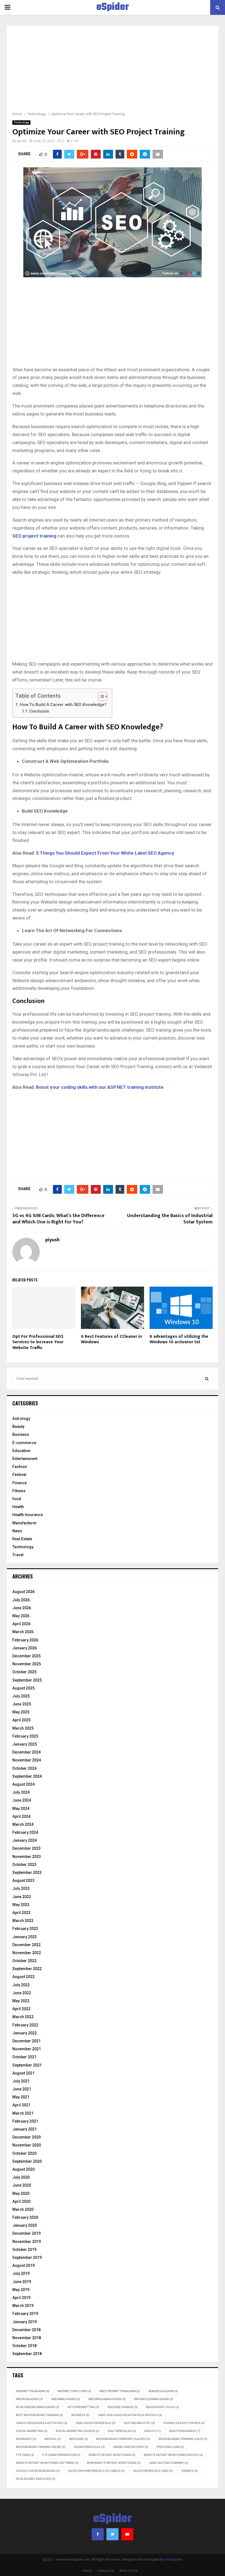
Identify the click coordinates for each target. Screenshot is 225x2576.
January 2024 (25, 1840)
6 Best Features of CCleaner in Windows (111, 1339)
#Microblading (29, 2399)
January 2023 (25, 1937)
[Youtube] (127, 2534)
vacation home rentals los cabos (96, 2471)
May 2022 (21, 2001)
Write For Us (129, 2571)
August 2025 (23, 1688)
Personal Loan (170, 2447)
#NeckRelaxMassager (107, 2399)
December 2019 (26, 2233)
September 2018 (27, 2354)
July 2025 (21, 1696)
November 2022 (27, 1953)
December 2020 (26, 2137)
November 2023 (27, 1857)
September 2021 (27, 2065)
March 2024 (23, 1824)
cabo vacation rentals (95, 2423)
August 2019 (23, 2265)
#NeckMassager (66, 2399)
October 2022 (24, 1961)
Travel (18, 1555)
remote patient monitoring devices (173, 2455)
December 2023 (26, 1848)
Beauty (18, 1427)
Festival (19, 1475)
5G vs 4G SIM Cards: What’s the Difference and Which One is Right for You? (58, 1219)
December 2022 (26, 1945)
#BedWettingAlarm (33, 2391)
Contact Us (106, 2571)
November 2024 (27, 1760)
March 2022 (23, 2017)
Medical (53, 2439)
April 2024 (21, 1816)
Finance (19, 1483)
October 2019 (24, 2250)
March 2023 (23, 1921)
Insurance (26, 2439)
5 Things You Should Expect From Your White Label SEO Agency (105, 853)
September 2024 (27, 1776)
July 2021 (21, 2081)
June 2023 (22, 1897)
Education (21, 1451)
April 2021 (21, 2105)
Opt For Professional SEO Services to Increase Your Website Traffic (38, 1342)
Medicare (78, 2439)
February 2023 (25, 1929)
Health (18, 1507)
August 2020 (23, 2169)
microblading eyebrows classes (123, 2439)
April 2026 (21, 1624)
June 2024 (22, 1800)
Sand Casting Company (169, 2463)
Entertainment (25, 1459)
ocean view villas (89, 2447)
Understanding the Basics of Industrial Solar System (170, 1219)
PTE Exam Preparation (61, 2455)
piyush (22, 141)
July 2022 (21, 1985)
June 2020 (22, 2185)
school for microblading (38, 2471)
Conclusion (39, 711)
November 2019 (27, 2242)
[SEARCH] (207, 1379)
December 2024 (26, 1752)
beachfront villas (163, 2407)
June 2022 (22, 1993)
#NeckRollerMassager (154, 2399)
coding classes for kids (184, 2423)
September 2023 (27, 1873)
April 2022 (21, 2009)
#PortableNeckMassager (38, 2407)
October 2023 (24, 1865)
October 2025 (24, 1672)
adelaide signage (123, 2407)
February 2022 (25, 2025)
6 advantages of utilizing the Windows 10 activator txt (179, 1339)
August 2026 (23, 1592)
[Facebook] (98, 2534)
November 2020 (27, 2145)
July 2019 (21, 2273)
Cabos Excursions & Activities (42, 2423)
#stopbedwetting (83, 2407)
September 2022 (27, 1969)
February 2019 (25, 2314)
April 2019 (21, 2298)
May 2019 (21, 2290)
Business (21, 1434)
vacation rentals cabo (153, 2471)
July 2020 (21, 2177)
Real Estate (22, 1539)
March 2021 (23, 2113)
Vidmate (190, 2471)
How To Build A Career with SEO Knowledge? (63, 705)
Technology (21, 122)
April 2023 (21, 1913)
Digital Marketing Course (78, 2431)
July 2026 (21, 1600)
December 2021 (26, 2041)
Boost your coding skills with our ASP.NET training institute (100, 1087)
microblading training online (41, 2447)
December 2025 (26, 1656)
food (17, 1499)
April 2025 (21, 1720)
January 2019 (25, 2322)
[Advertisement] (113, 72)
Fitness (19, 1491)
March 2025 (23, 1728)
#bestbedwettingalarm (120, 2391)
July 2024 (21, 1792)
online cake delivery (131, 2447)
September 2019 (27, 2258)
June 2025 (22, 1704)
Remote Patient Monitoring (112, 2455)
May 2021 (21, 2097)
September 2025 (27, 1680)
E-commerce (24, 1443)
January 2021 (25, 2129)
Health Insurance (28, 1515)
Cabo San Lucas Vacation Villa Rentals (130, 2415)
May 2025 (21, 1712)
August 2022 (23, 1977)
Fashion (20, 1467)
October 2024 (24, 1768)
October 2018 (24, 2346)
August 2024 (23, 1784)
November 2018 (27, 2338)
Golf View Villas (122, 2431)
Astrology (21, 1419)
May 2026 (21, 1616)
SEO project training (34, 536)
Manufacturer (25, 1523)
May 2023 (21, 1905)
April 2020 (21, 2201)
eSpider (113, 7)
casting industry (139, 2423)
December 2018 (26, 2330)
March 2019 (23, 2306)
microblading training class (183, 2439)
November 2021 (27, 2049)
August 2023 (23, 1880)
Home (87, 2571)
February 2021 (25, 2121)
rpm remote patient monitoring (114, 2463)
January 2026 (25, 1648)
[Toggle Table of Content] (100, 696)
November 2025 (27, 1664)
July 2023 (21, 1888)
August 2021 (23, 2073)
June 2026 (22, 1608)
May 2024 (21, 1808)
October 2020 (24, 2153)
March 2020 (23, 2209)
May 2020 (21, 2193)
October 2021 (24, 2057)
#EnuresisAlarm (163, 2391)
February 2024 (25, 1832)
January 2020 (25, 2225)
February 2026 (25, 1640)
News (17, 1531)
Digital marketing (32, 2431)
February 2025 (25, 1736)
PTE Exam (25, 2455)
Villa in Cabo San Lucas (36, 2479)
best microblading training (40, 2415)
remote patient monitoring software (47, 2463)
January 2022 (25, 2033)
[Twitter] (113, 2534)
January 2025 (25, 1744)
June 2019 (22, 2282)
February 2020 (25, 2217)
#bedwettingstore (74, 2391)
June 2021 (22, 2089)
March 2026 (23, 1632)
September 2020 (27, 2161)
